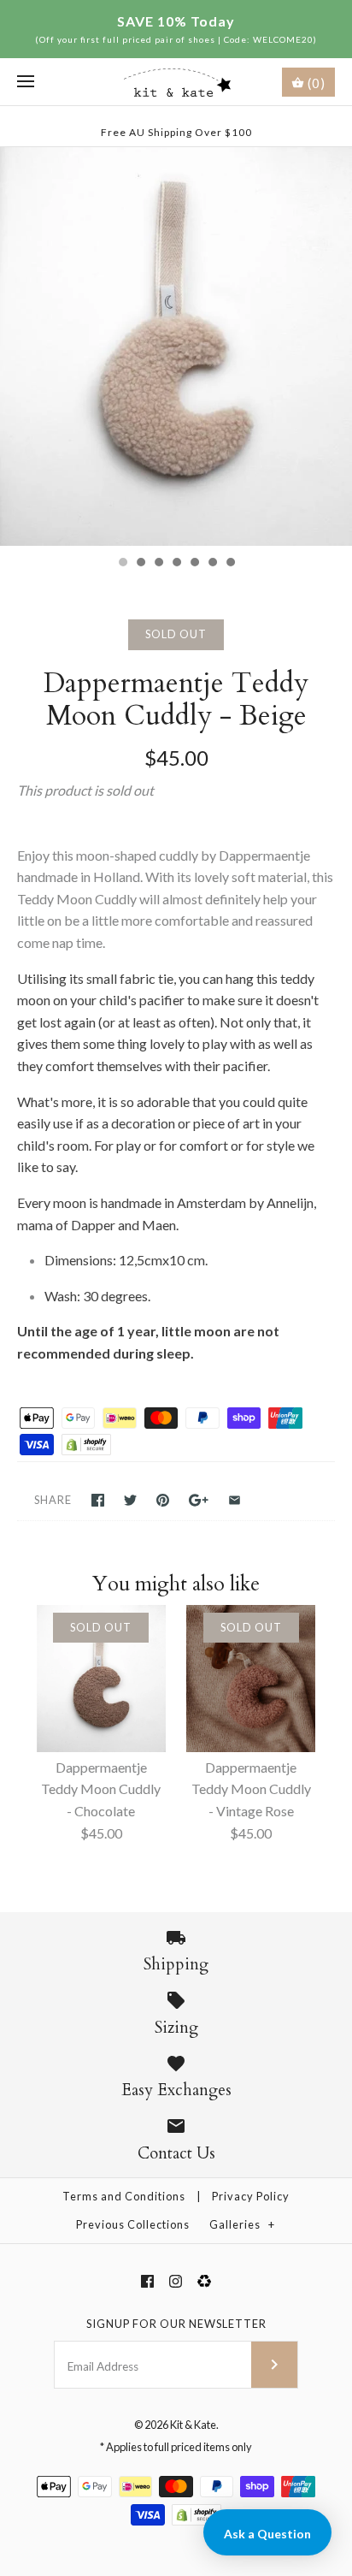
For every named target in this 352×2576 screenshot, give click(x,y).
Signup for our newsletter (176, 2324)
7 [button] (230, 564)
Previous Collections (133, 2224)
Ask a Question (267, 2534)
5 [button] (194, 564)
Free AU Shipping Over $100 (176, 132)
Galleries (242, 2224)
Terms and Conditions (124, 2196)
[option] (176, 347)
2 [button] (140, 564)
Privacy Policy (251, 2196)
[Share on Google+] (199, 1500)
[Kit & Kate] (176, 82)
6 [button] (212, 564)
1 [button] (122, 564)
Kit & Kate (193, 2425)
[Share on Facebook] (98, 1500)
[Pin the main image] (163, 1500)
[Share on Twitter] (130, 1500)
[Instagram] (176, 2281)
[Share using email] (235, 1500)
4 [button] (176, 564)
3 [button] (158, 564)
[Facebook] (147, 2281)
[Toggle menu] (26, 82)
